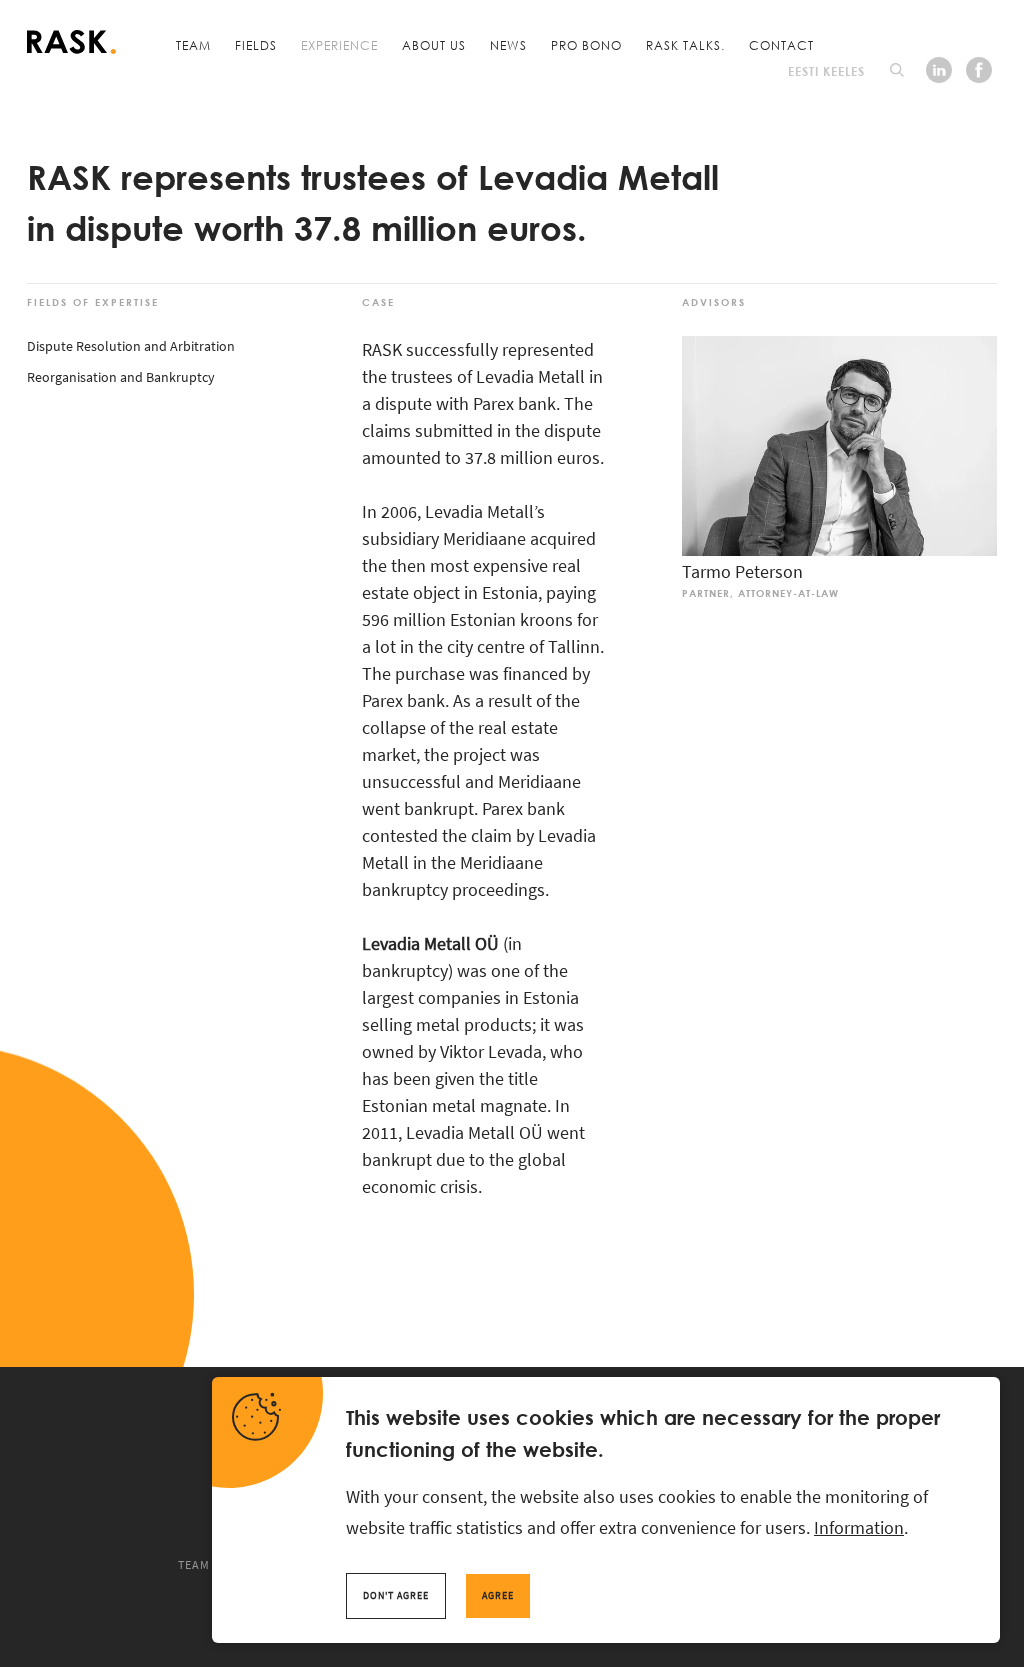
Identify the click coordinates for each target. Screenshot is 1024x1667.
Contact (781, 45)
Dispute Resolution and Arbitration (131, 346)
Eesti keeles (826, 71)
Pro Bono (586, 45)
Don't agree (396, 1595)
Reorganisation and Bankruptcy (121, 377)
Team (193, 45)
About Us (434, 45)
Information (859, 1527)
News (508, 45)
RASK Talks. (685, 45)
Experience (339, 45)
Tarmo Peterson (742, 571)
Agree (498, 1595)
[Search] (897, 70)
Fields (256, 45)
